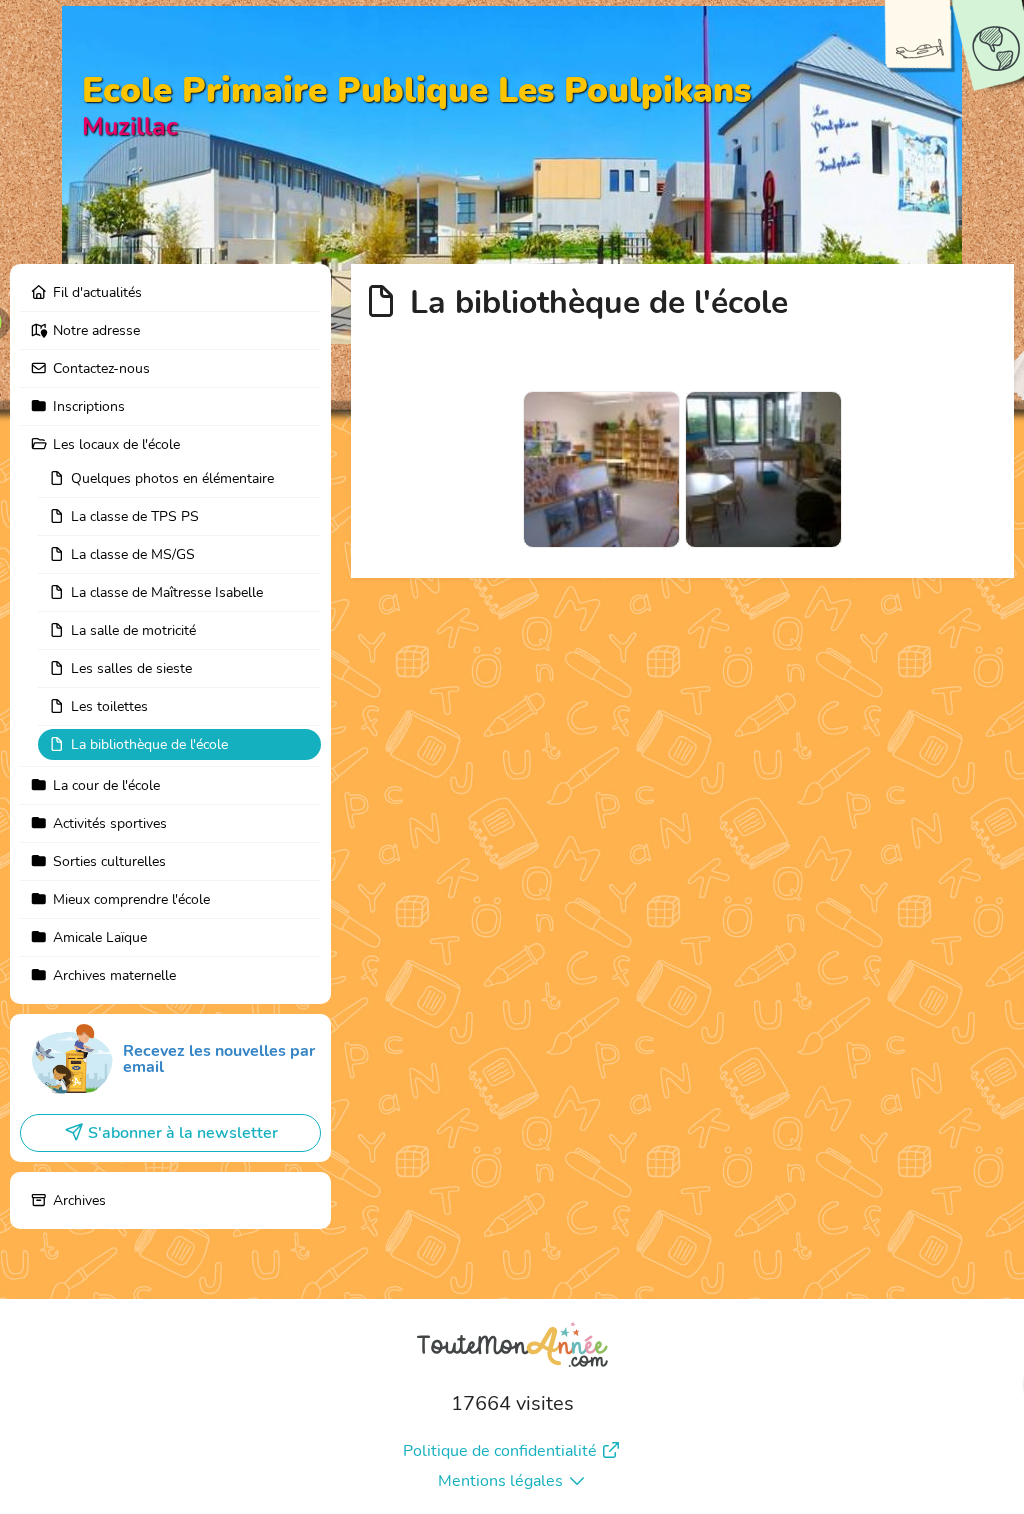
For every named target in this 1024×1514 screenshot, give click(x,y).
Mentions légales (500, 1481)
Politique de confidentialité (500, 1451)
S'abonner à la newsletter (183, 1133)
